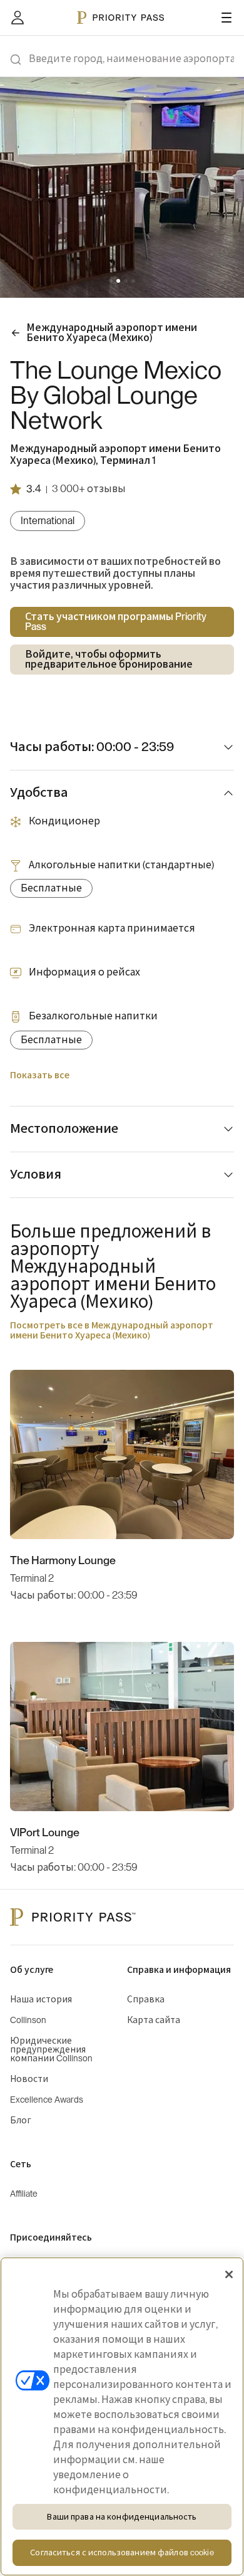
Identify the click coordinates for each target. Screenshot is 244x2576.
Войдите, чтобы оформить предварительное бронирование (109, 660)
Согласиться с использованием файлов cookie (122, 2552)
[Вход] (18, 18)
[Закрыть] (229, 2274)
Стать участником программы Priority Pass (116, 622)
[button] (111, 281)
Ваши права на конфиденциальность (122, 2517)
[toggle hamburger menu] (226, 18)
